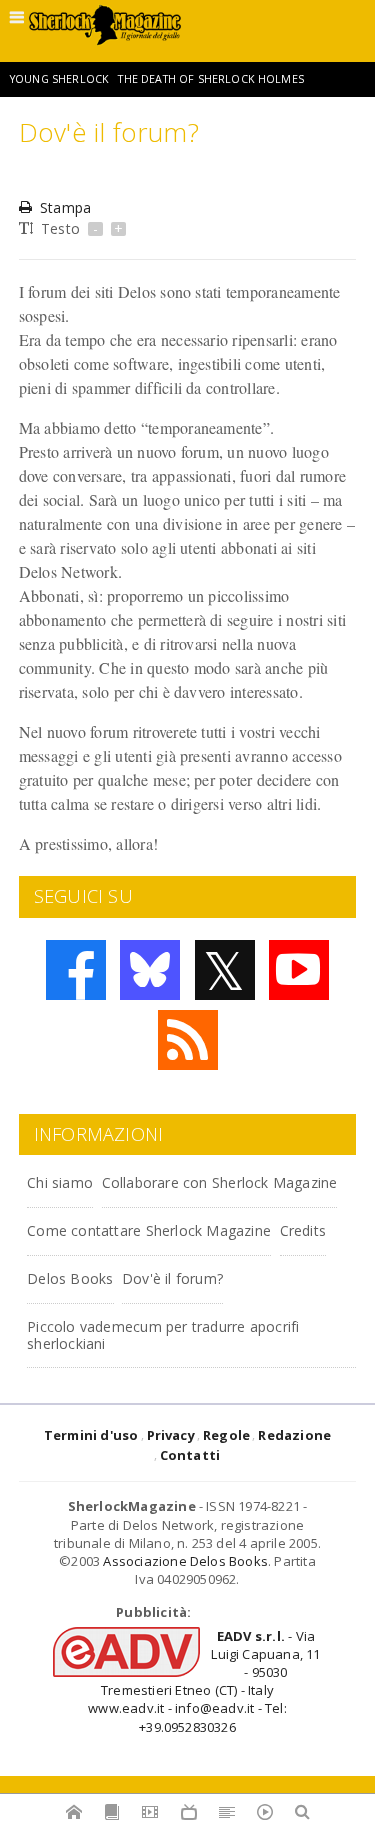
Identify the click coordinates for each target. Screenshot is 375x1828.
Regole (226, 1435)
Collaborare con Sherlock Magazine (220, 1182)
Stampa (65, 207)
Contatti (190, 1455)
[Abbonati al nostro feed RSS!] (188, 1040)
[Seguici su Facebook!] (76, 970)
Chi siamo (60, 1182)
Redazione (294, 1435)
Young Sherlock (59, 79)
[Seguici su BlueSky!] (150, 970)
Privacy (171, 1435)
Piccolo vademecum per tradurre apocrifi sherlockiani (163, 1335)
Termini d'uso (91, 1435)
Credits (303, 1230)
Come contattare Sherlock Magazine (149, 1230)
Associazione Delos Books (185, 1561)
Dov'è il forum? (172, 1278)
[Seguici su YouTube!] (299, 970)
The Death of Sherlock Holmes (210, 79)
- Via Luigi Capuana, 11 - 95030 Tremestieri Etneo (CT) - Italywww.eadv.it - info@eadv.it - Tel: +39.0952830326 (204, 1681)
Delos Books (70, 1278)
